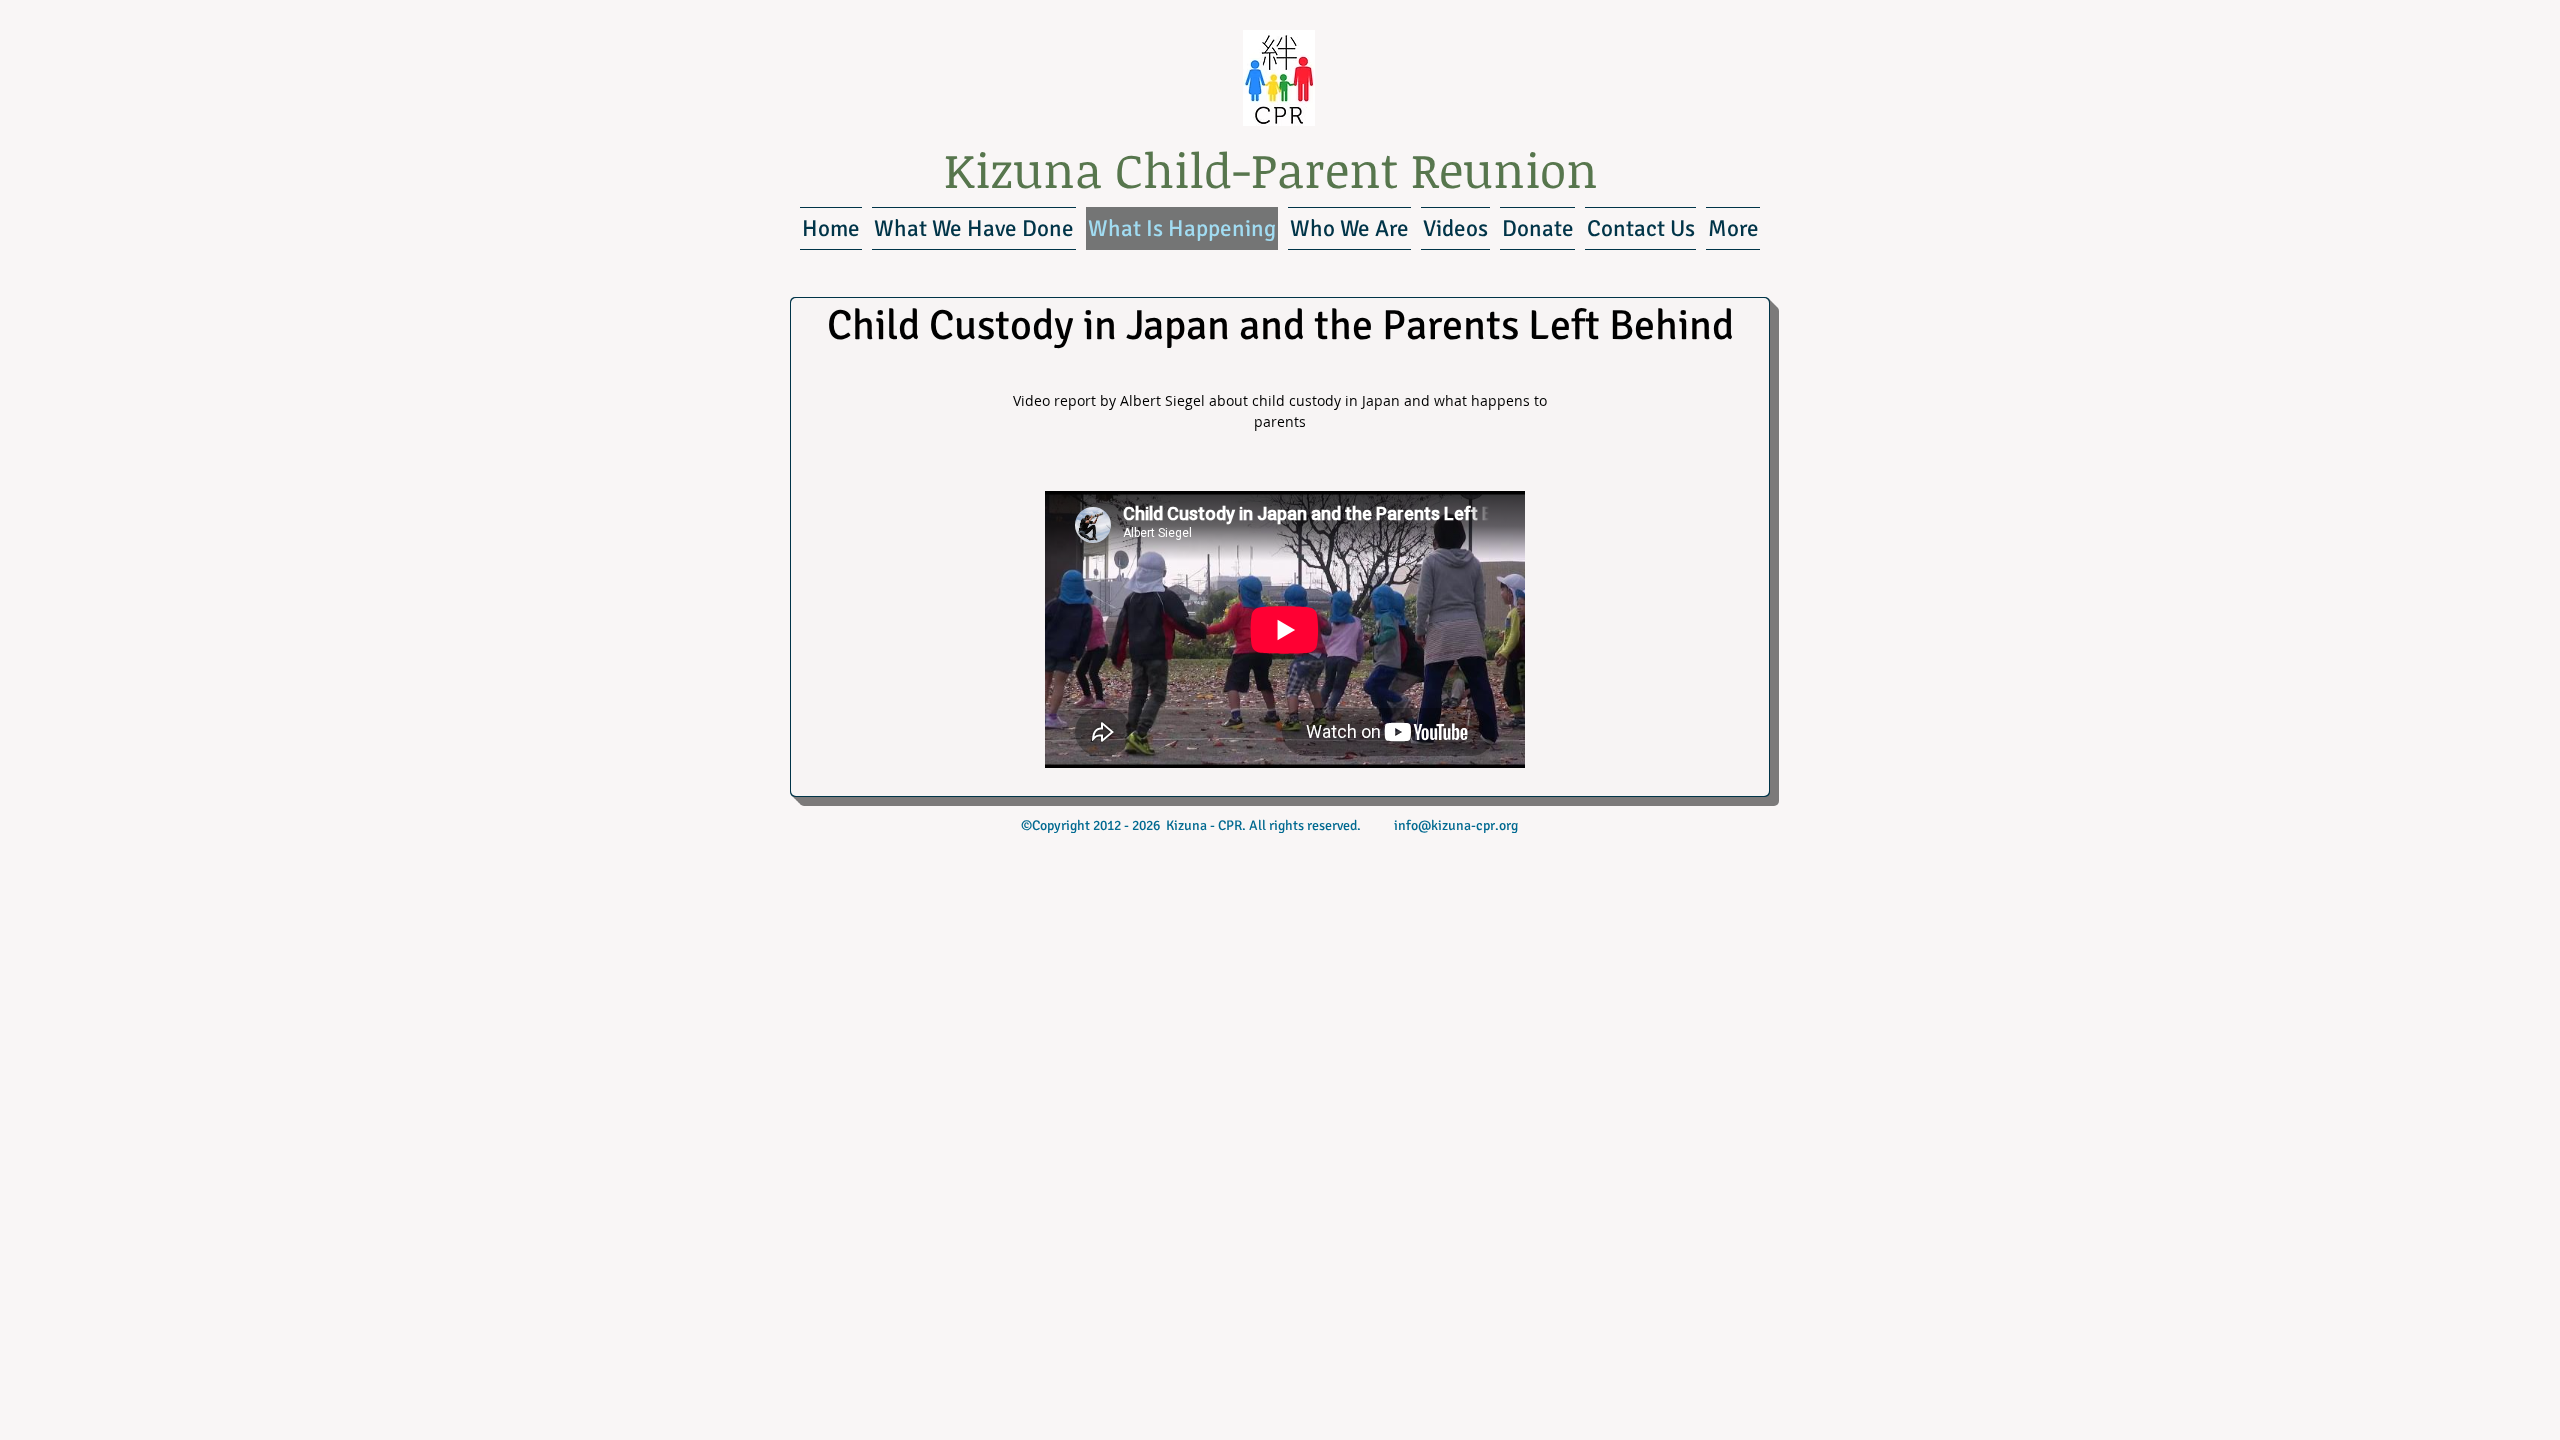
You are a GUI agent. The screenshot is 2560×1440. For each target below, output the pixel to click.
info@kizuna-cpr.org (1456, 825)
